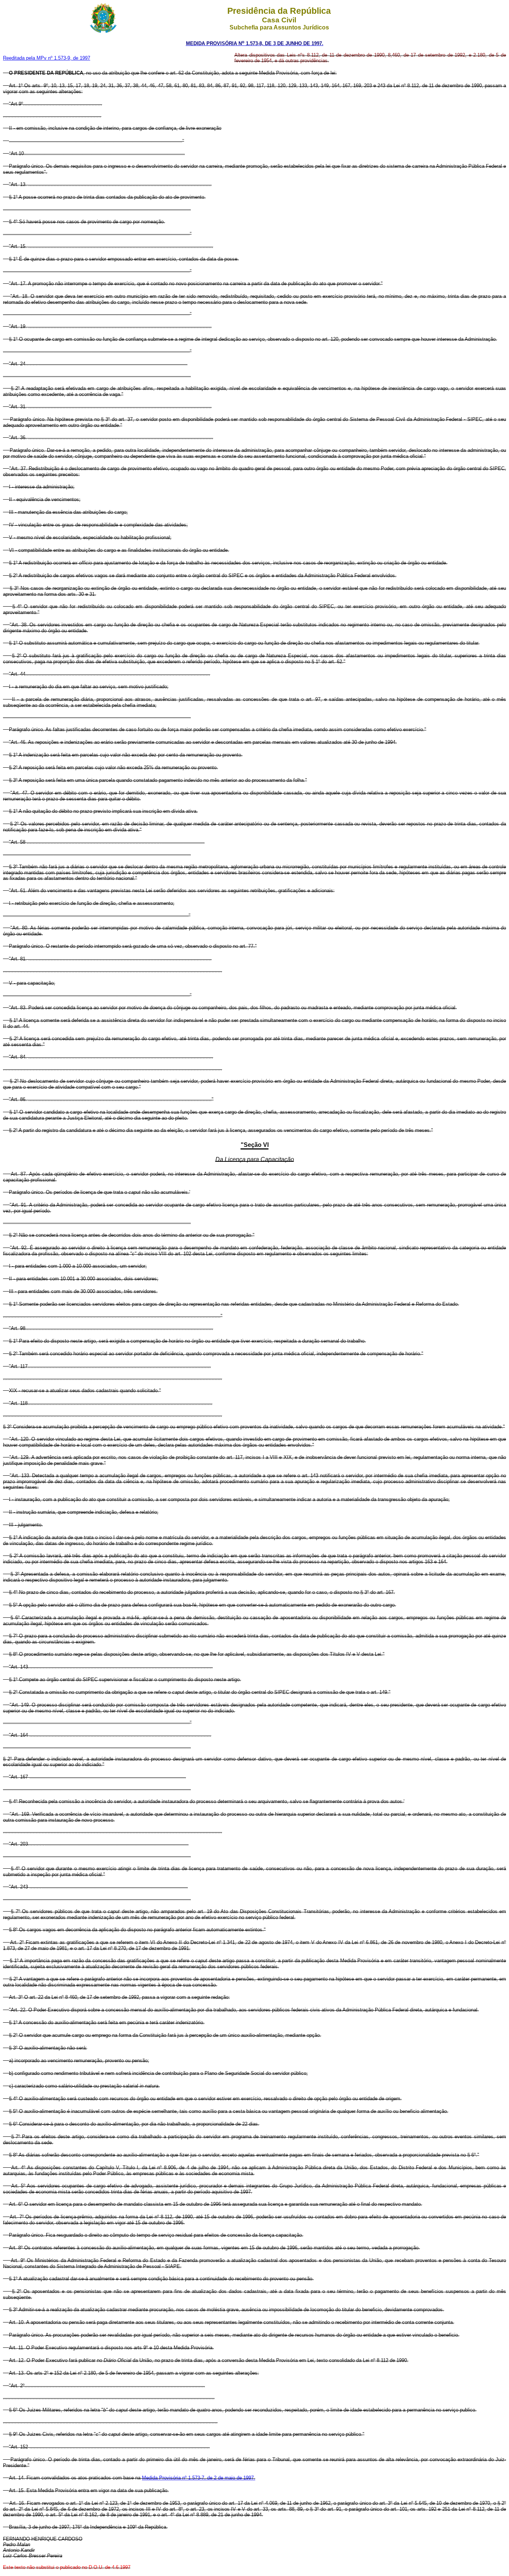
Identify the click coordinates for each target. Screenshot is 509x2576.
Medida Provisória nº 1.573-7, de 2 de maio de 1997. (199, 2478)
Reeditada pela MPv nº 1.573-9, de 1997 (47, 58)
